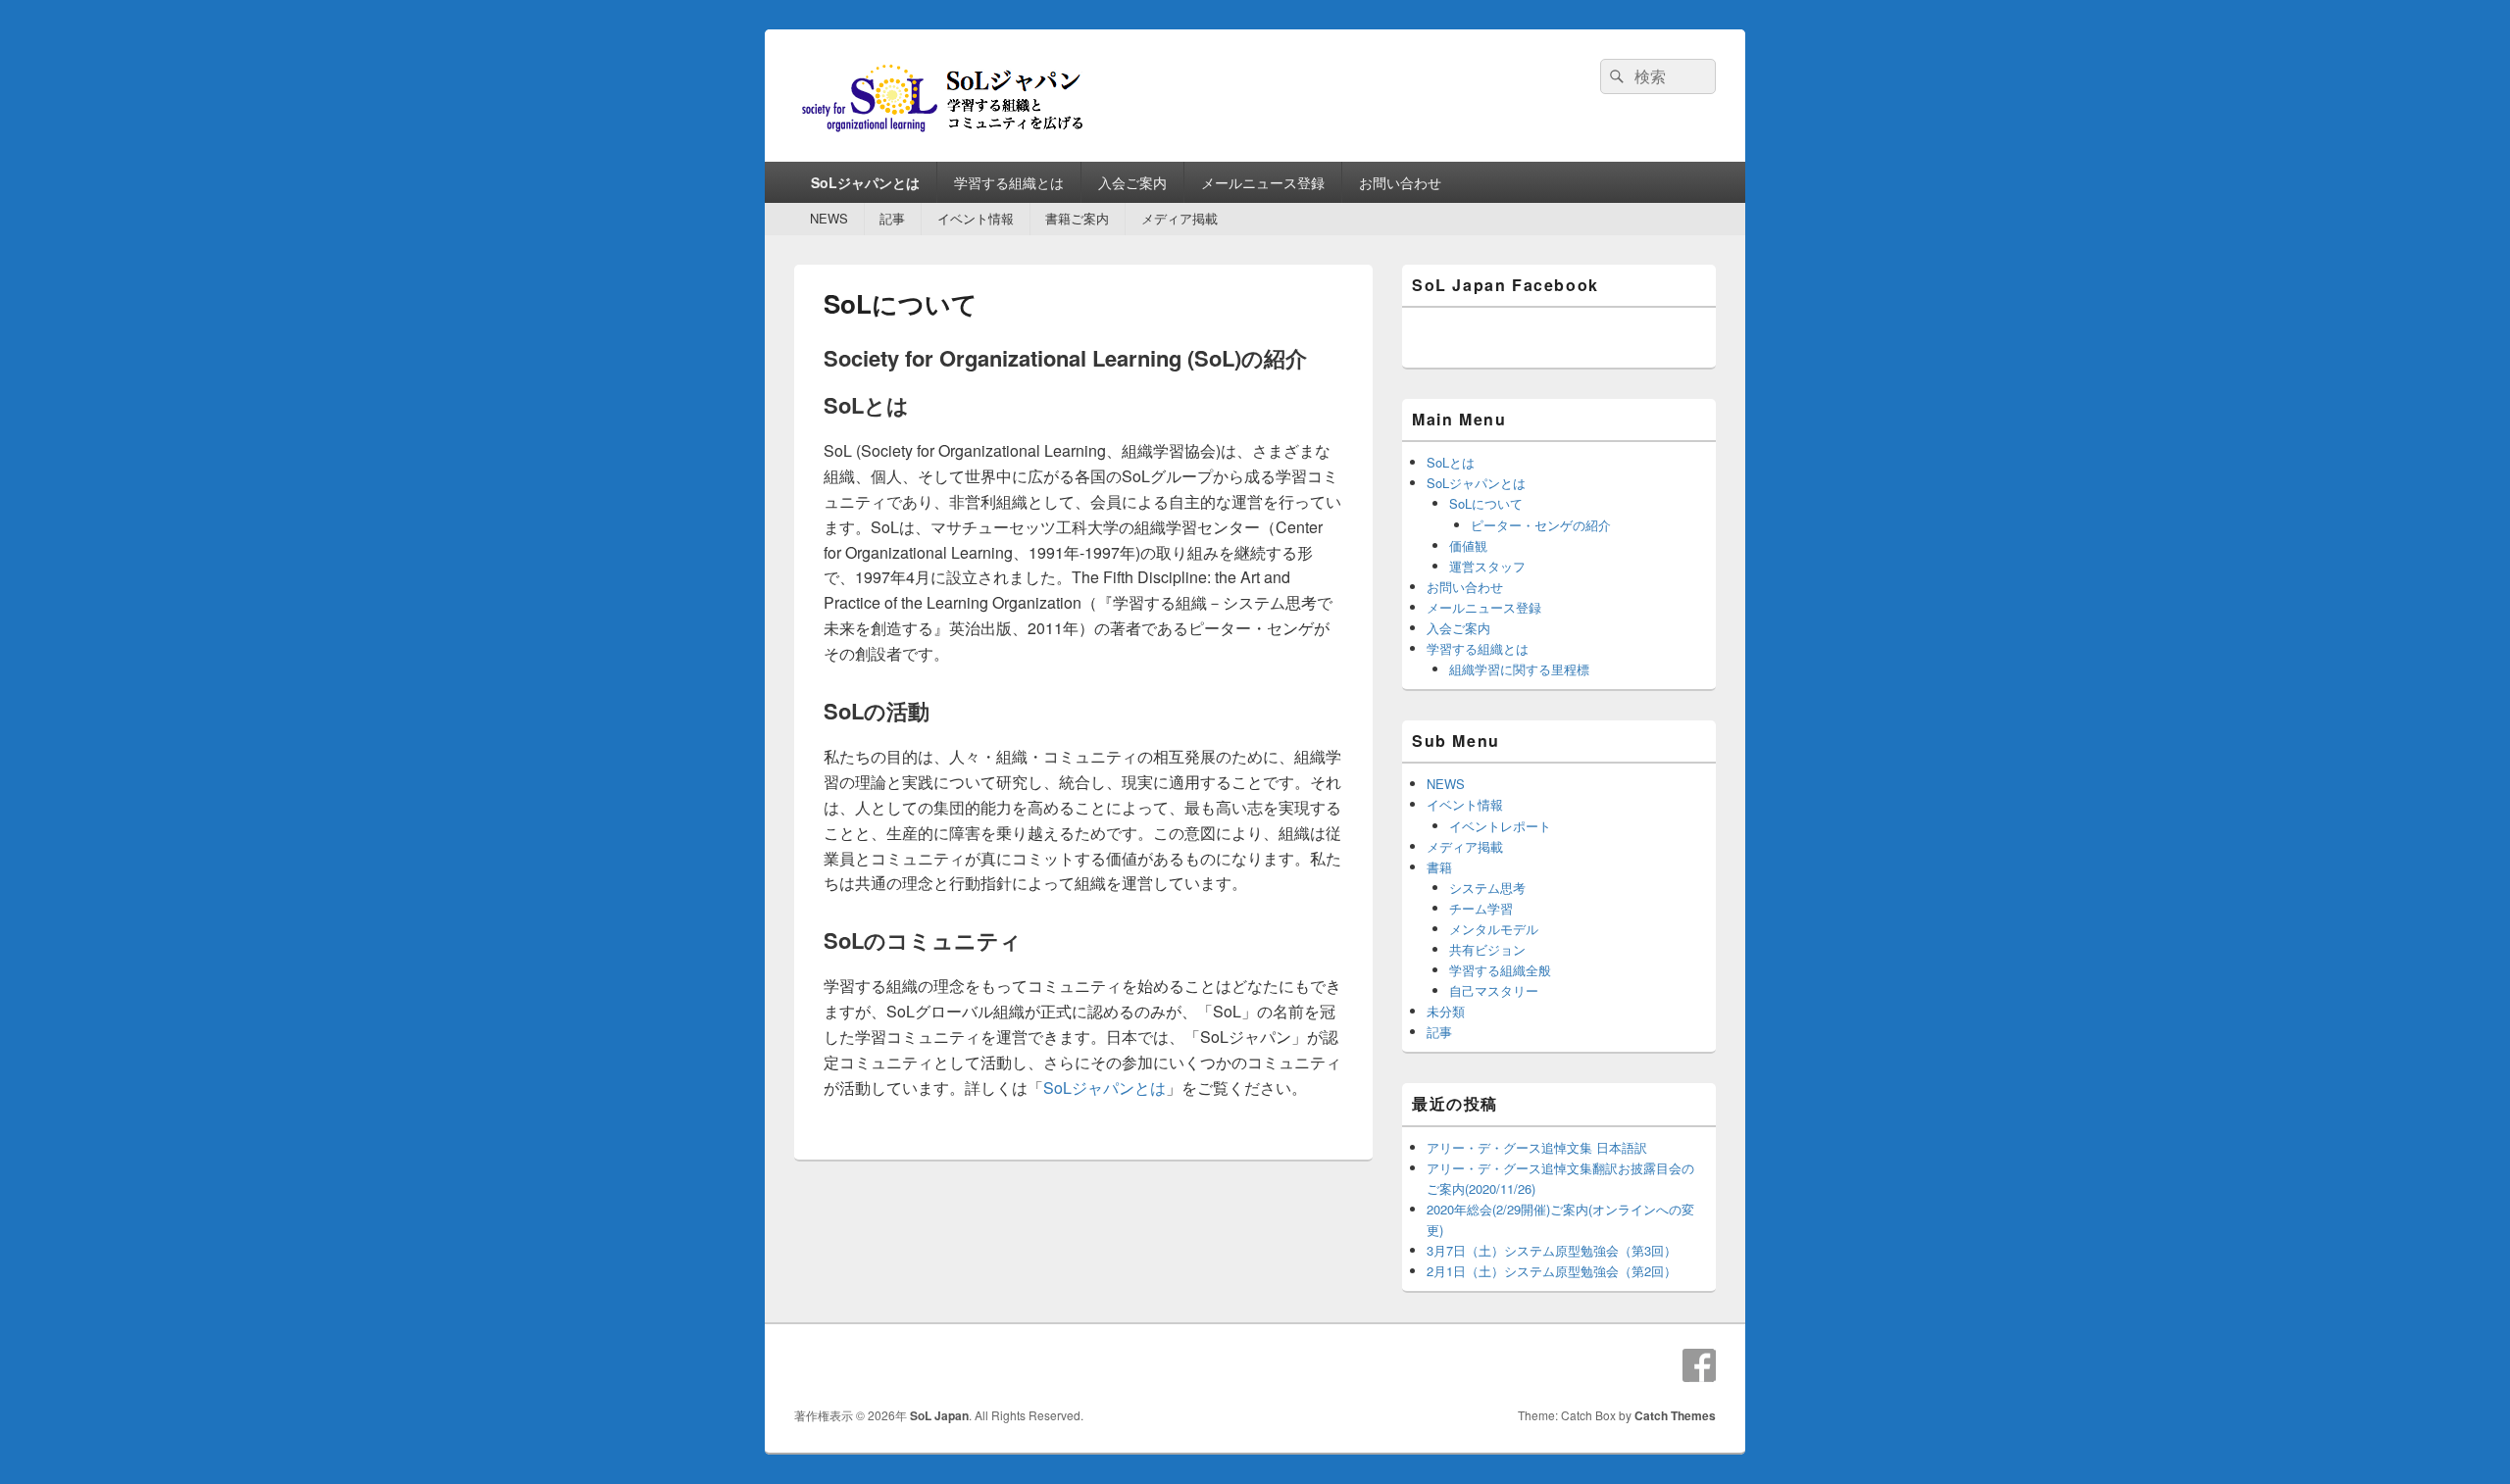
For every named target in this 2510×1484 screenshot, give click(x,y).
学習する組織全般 (1500, 970)
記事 (892, 218)
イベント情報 (976, 218)
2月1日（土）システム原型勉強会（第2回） (1552, 1271)
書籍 (1439, 867)
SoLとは (1451, 462)
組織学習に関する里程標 (1519, 669)
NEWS (829, 218)
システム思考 (1487, 888)
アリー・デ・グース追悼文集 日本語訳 (1537, 1147)
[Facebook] (1699, 1365)
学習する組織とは (1009, 182)
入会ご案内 (1132, 182)
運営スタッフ (1487, 566)
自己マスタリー (1494, 990)
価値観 (1468, 545)
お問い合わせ (1400, 182)
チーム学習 (1481, 908)
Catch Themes (1675, 1415)
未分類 (1446, 1011)
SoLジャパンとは (865, 182)
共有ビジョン (1487, 949)
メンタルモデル (1494, 929)
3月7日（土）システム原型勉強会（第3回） (1552, 1250)
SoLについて (1486, 503)
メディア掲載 (1180, 218)
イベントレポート (1500, 826)
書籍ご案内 (1077, 218)
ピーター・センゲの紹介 (1541, 525)
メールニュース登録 (1263, 182)
